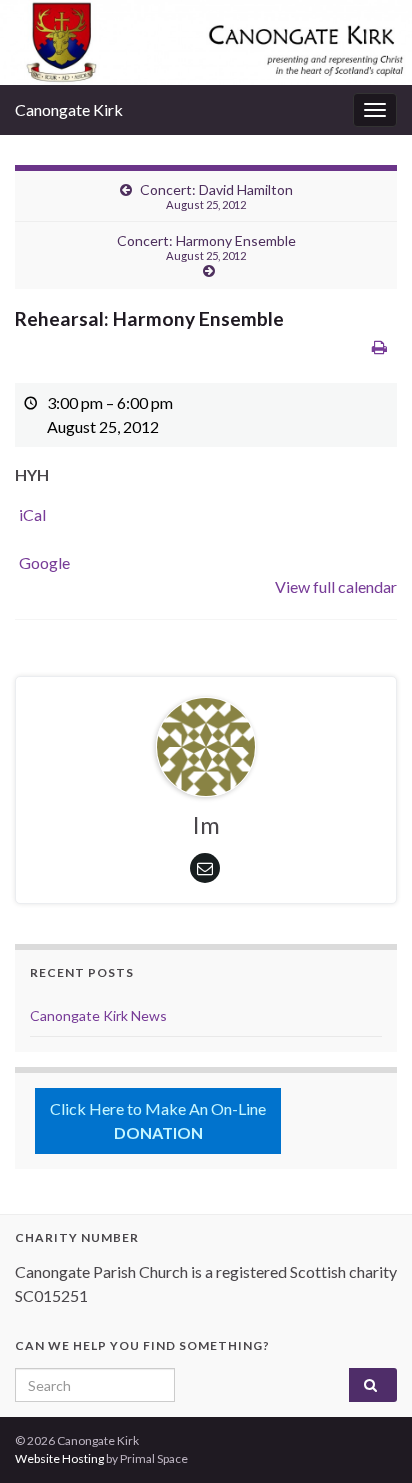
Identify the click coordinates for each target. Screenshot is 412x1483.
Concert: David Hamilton (216, 196)
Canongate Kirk (69, 109)
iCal (32, 514)
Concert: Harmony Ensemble (206, 247)
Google (44, 562)
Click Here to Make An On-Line (158, 1120)
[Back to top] (367, 1438)
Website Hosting (59, 1458)
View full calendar (336, 586)
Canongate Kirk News (98, 1015)
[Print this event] (379, 346)
